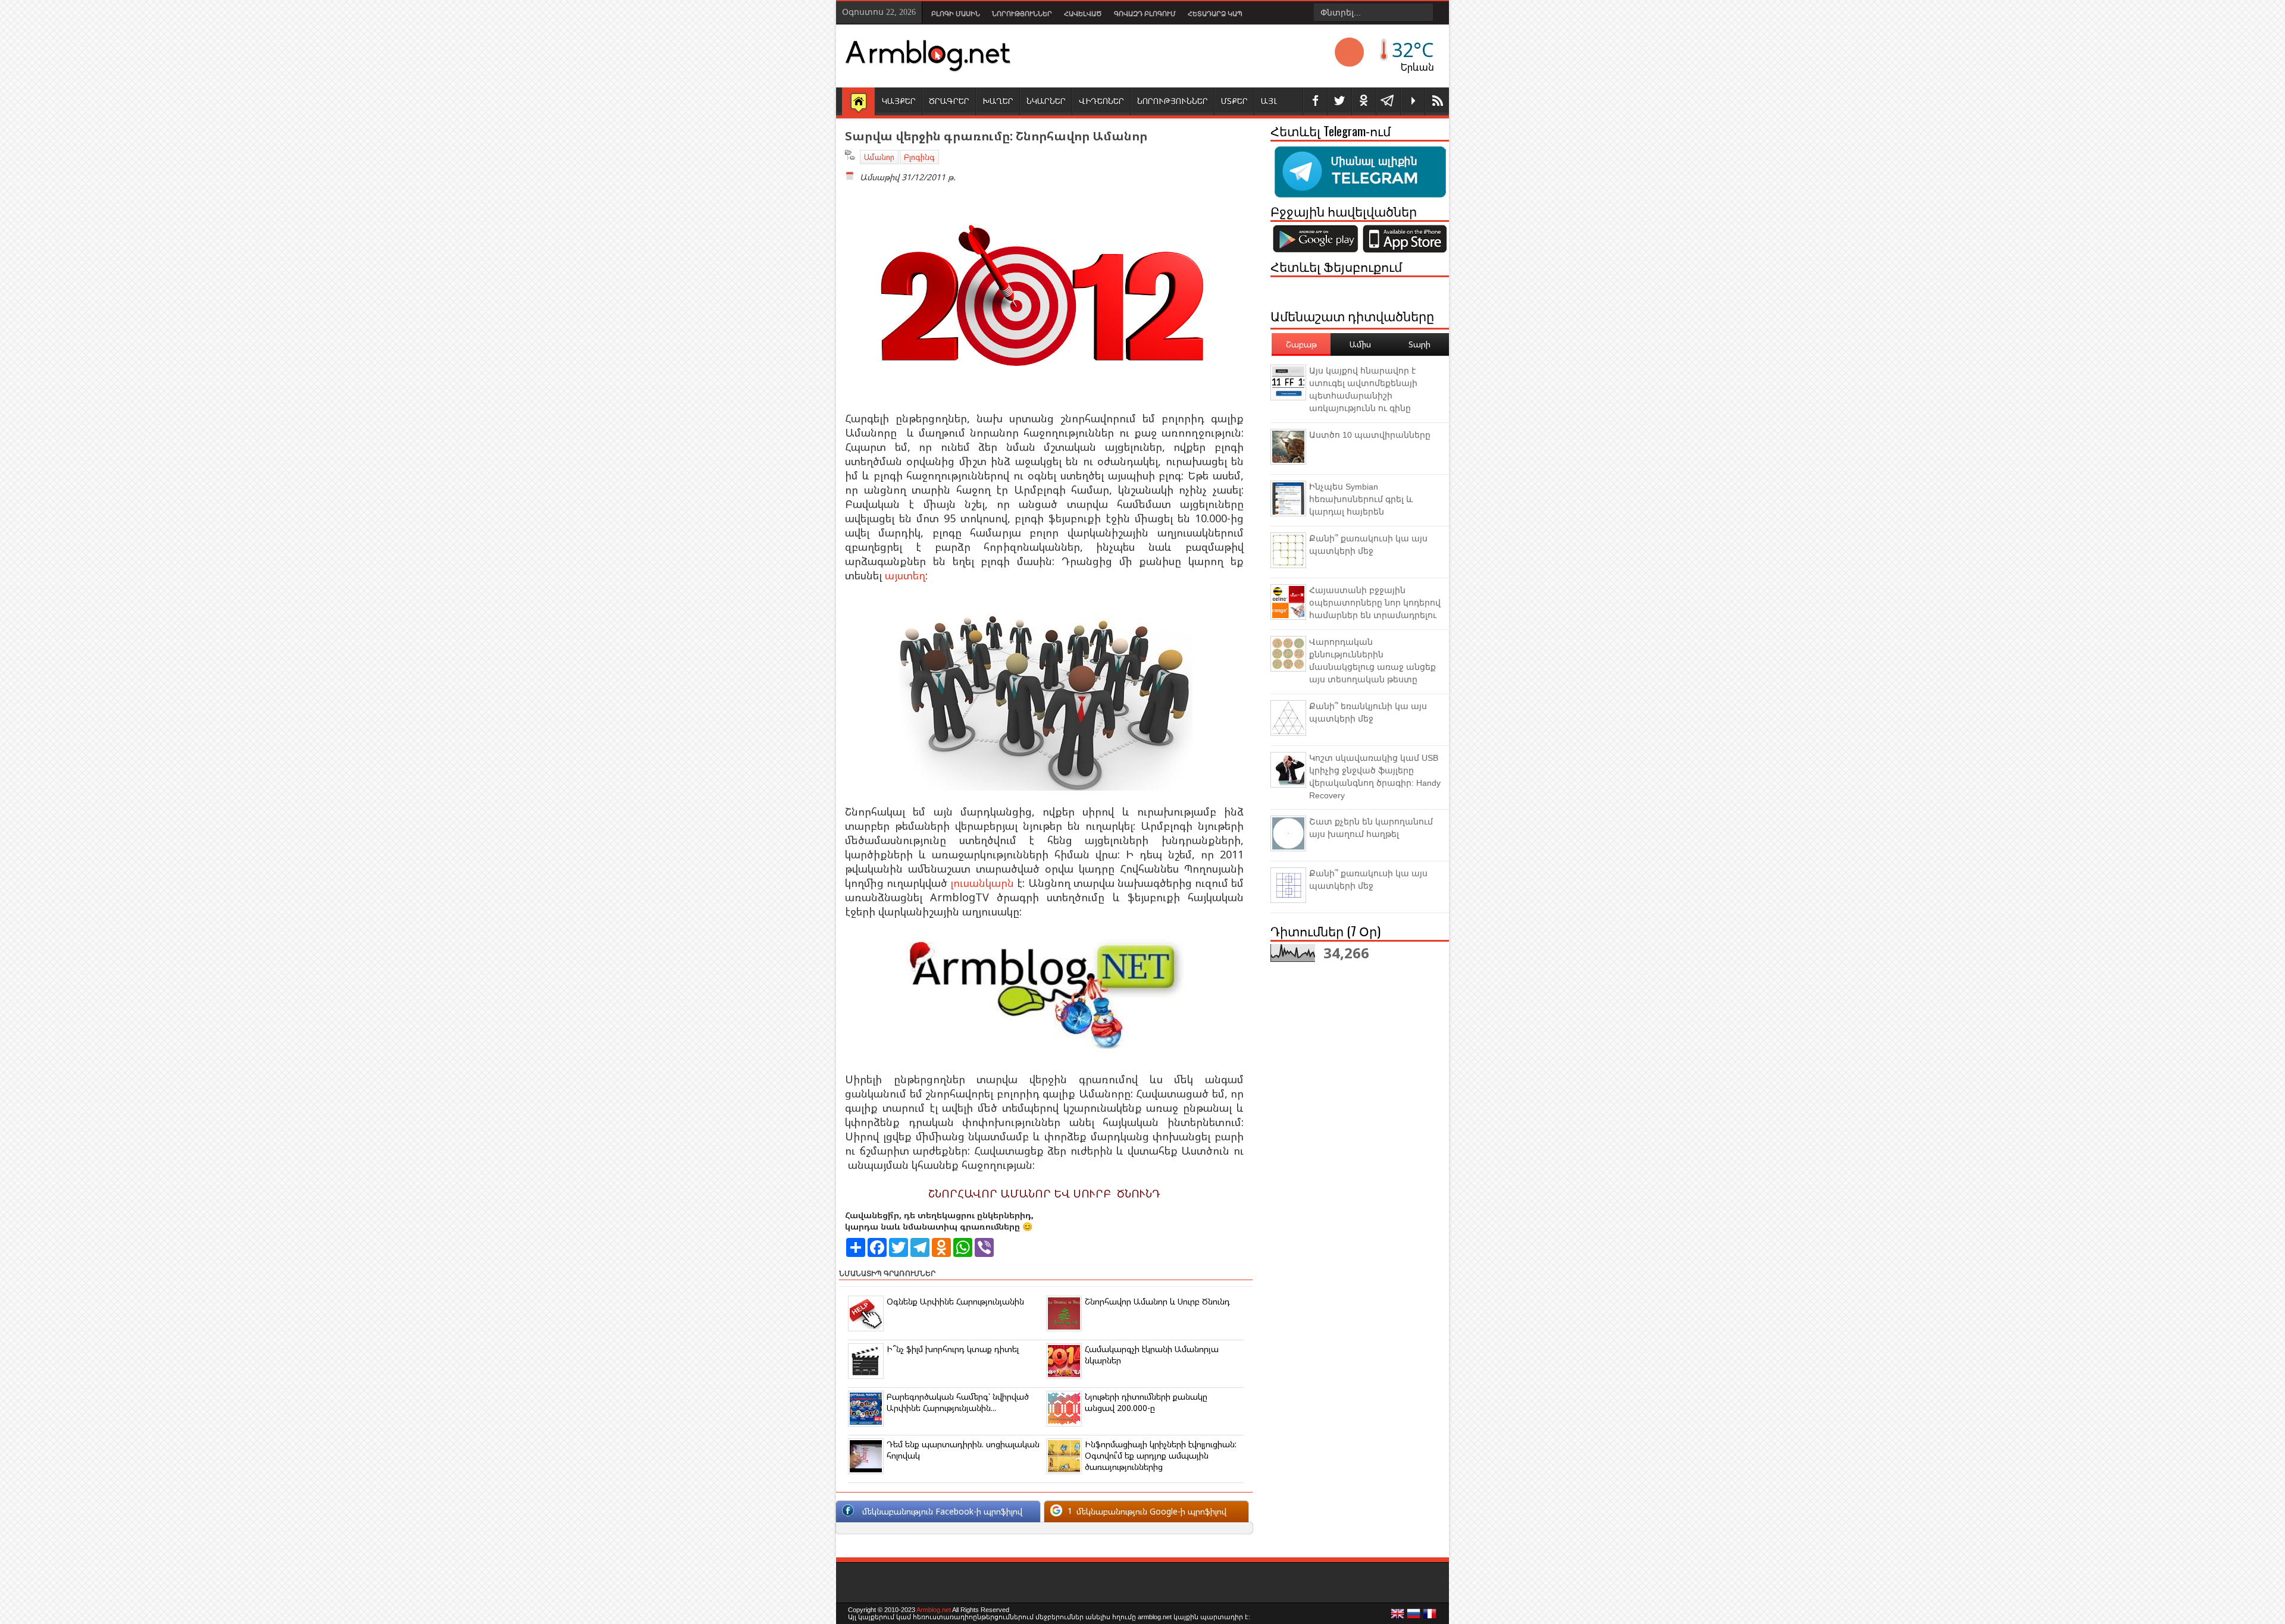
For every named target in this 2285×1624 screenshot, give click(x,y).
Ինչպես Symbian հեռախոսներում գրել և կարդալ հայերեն (1361, 499)
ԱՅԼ (1269, 101)
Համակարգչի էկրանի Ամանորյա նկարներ (1152, 1355)
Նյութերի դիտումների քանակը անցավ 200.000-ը (1146, 1402)
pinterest (1364, 101)
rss (1437, 101)
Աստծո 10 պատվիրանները (1370, 435)
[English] (1398, 1617)
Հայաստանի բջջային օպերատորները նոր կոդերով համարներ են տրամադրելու (1375, 603)
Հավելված (1083, 14)
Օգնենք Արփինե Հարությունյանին (955, 1301)
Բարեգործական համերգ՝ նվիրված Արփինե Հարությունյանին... (958, 1402)
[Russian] (1414, 1617)
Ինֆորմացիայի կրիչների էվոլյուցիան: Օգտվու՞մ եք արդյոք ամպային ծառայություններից (1161, 1455)
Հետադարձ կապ (1215, 14)
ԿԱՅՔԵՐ (899, 101)
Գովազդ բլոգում (1145, 14)
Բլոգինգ (919, 157)
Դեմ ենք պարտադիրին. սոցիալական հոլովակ (963, 1450)
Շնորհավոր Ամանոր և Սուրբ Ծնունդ (1157, 1301)
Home (858, 102)
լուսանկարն (982, 883)
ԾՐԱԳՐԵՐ (949, 101)
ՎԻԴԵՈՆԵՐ (1101, 101)
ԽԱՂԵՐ (998, 101)
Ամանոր (879, 157)
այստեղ (905, 575)
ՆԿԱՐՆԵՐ (1046, 101)
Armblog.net (934, 1610)
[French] (1430, 1617)
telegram (1388, 101)
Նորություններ (1022, 14)
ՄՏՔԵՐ (1234, 101)
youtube (1413, 101)
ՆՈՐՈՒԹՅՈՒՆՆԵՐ (1173, 101)
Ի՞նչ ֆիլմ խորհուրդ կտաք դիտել (953, 1349)
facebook (1315, 101)
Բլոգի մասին (956, 14)
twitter (1339, 101)
